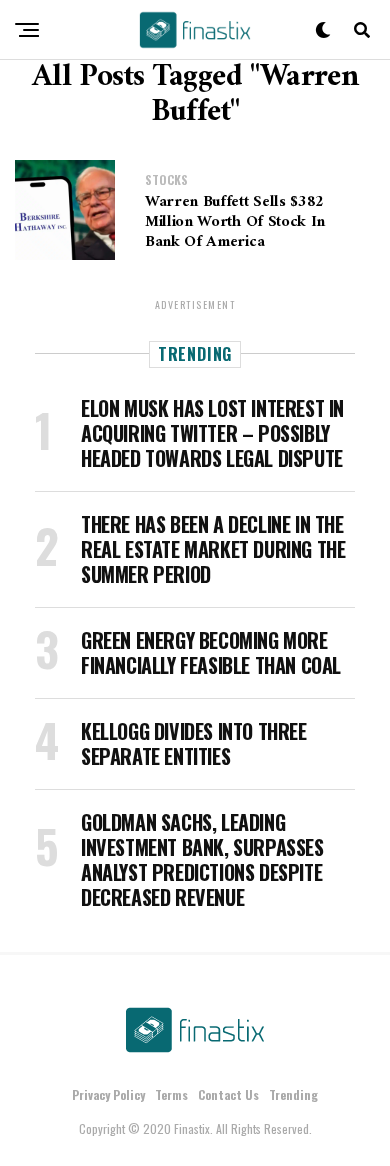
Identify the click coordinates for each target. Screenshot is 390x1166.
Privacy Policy (108, 1094)
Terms (171, 1094)
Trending (293, 1094)
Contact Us (228, 1094)
